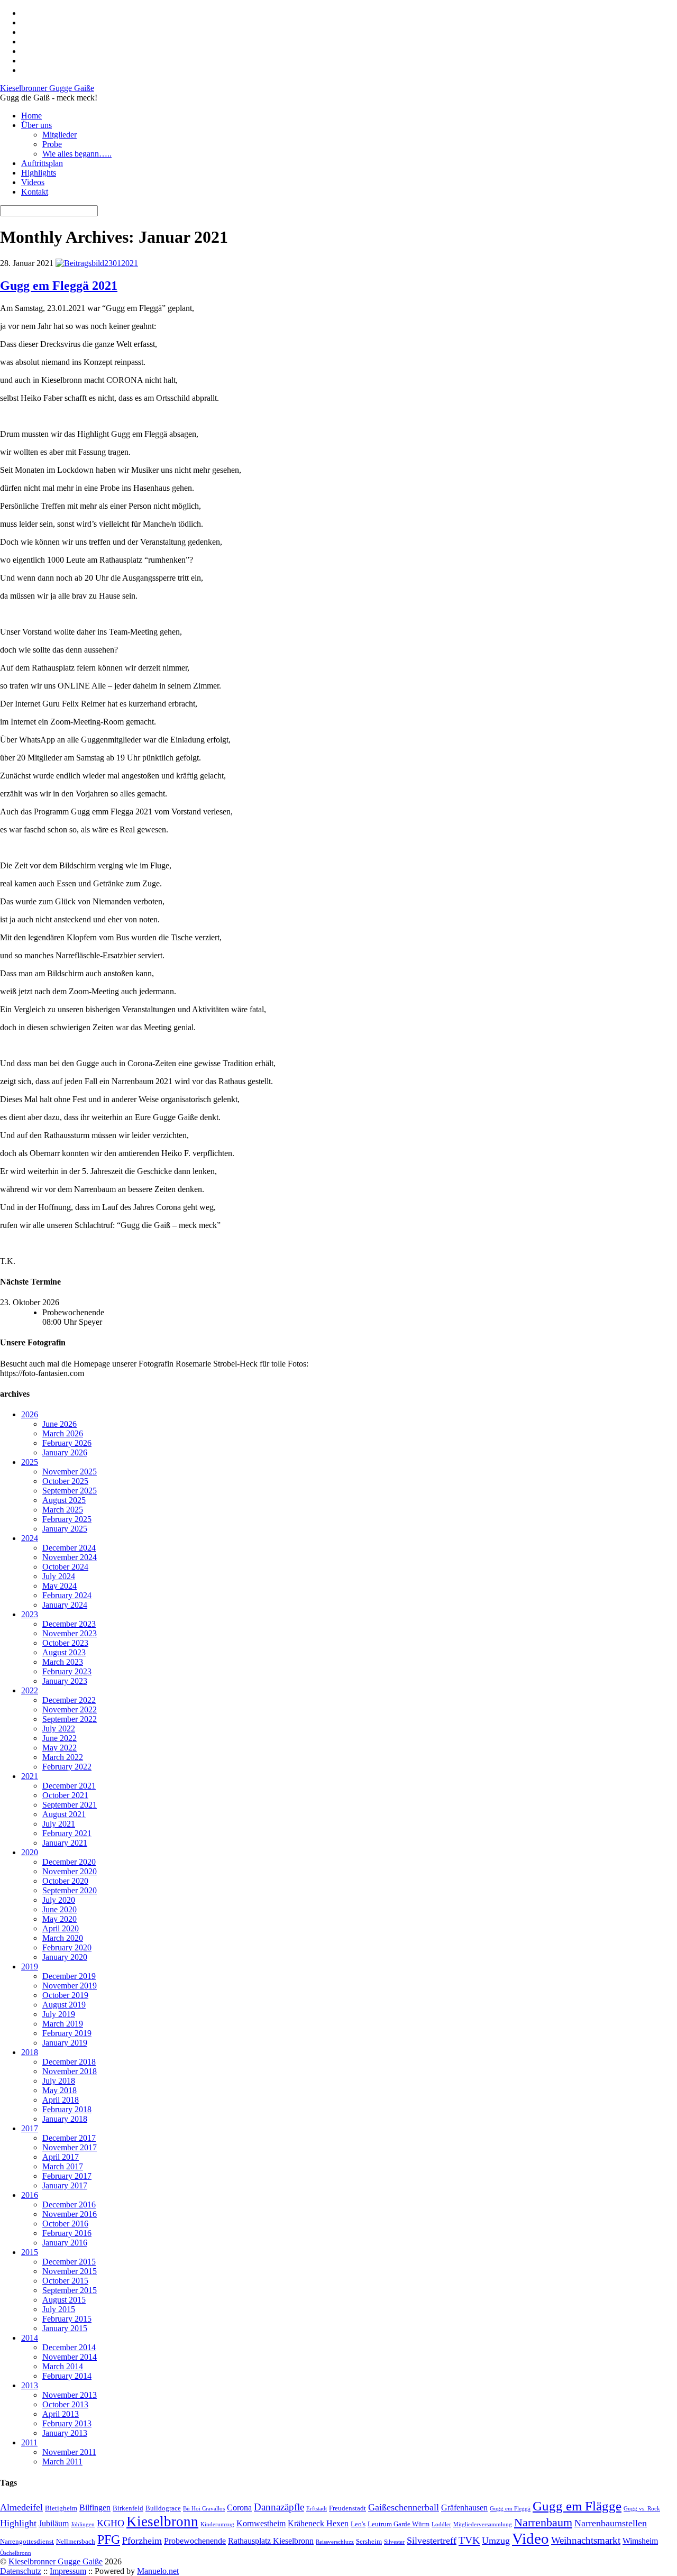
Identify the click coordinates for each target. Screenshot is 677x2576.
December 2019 (69, 1976)
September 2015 (70, 2290)
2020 (30, 1852)
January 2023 (65, 1681)
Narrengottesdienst (27, 2541)
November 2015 (70, 2271)
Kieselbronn (162, 2522)
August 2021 (64, 1814)
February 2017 (67, 2176)
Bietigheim (61, 2508)
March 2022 (63, 1757)
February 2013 (67, 2423)
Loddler (441, 2524)
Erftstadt (317, 2509)
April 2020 (61, 1928)
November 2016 (70, 2214)
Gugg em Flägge (577, 2506)
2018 (30, 2052)
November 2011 (69, 2452)
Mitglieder (60, 135)
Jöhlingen (83, 2524)
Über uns (36, 125)
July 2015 (59, 2309)
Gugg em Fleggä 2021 (59, 286)
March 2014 (63, 2366)
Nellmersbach (76, 2541)
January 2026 (65, 1452)
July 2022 (59, 1729)
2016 (30, 2195)
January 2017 (65, 2185)
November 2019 (70, 1986)
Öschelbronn (16, 2553)
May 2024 (60, 1586)
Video (530, 2538)
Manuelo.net (158, 2571)
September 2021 (70, 1805)
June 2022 (60, 1738)
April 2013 (61, 2414)
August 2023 (64, 1652)
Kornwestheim (261, 2523)
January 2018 (65, 2119)
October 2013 (65, 2404)
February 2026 (67, 1443)
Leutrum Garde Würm (399, 2524)
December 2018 (69, 2062)
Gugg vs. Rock (642, 2509)
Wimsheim (640, 2541)
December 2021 (69, 1786)
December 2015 (69, 2262)
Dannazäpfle (279, 2507)
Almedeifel (21, 2507)
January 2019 (65, 2043)
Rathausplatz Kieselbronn (271, 2541)
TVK (469, 2540)
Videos (33, 182)
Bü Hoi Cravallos (204, 2509)
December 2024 (69, 1548)
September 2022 (70, 1719)
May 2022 (60, 1748)
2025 (30, 1462)
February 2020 (67, 1947)
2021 (30, 1776)
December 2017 (69, 2138)
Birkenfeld (128, 2508)
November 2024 (70, 1557)
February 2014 (67, 2376)
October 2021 (65, 1795)
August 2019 (64, 2005)
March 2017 (63, 2166)
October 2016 (65, 2224)
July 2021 (59, 1824)
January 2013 (65, 2433)
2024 (30, 1538)
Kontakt (35, 192)
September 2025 (70, 1491)
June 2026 (60, 1424)
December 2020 (69, 1862)
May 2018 (60, 2090)
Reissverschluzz (335, 2542)
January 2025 (65, 1529)
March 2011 (62, 2462)
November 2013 (70, 2395)
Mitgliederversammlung (483, 2524)
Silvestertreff (432, 2541)
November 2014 (70, 2357)
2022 (30, 1690)
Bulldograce (163, 2508)
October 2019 (65, 1995)
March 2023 (63, 1662)
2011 (29, 2442)
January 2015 (65, 2328)
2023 (30, 1614)
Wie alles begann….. (77, 154)
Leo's (358, 2524)
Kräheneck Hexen (318, 2523)
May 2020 (60, 1919)
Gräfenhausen (464, 2508)
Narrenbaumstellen (611, 2523)
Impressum (68, 2571)
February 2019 (67, 2033)
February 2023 (67, 1671)
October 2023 (65, 1643)
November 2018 (70, 2071)
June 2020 (60, 1909)
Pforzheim (142, 2541)
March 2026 (63, 1433)
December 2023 (69, 1624)
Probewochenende (195, 2541)
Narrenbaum (543, 2523)
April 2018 (61, 2100)
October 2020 (65, 1881)
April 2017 (61, 2157)
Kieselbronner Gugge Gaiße (56, 2561)
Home (31, 116)
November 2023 (70, 1633)
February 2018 (67, 2109)
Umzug (496, 2541)
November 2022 (70, 1709)
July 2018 (59, 2081)
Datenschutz (21, 2571)
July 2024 (59, 1576)
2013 (30, 2385)
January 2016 (65, 2243)
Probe (52, 144)
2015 (30, 2252)
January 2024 (65, 1605)
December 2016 (69, 2204)
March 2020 (63, 1938)
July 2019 (59, 2014)
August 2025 (64, 1500)
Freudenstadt (347, 2508)
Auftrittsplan (42, 163)
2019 (30, 1967)
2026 (30, 1414)
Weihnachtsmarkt (586, 2540)
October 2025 (65, 1481)
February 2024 (67, 1595)
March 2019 (63, 2024)
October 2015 (65, 2281)
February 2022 (67, 1767)
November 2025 (70, 1472)
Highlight (18, 2523)
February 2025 (67, 1519)
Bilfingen (95, 2508)
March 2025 (63, 1510)
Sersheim (369, 2541)
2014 (30, 2338)
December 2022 (69, 1700)
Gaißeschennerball (404, 2507)
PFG (109, 2540)
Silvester (394, 2542)
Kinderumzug (217, 2524)
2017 (30, 2128)
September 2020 (70, 1890)
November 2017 (70, 2147)
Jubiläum (54, 2523)
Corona (239, 2508)
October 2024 (65, 1567)
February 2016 (67, 2233)
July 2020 (59, 1900)
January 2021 (65, 1843)
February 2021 (67, 1833)
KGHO (111, 2523)
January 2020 (65, 1957)
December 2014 (69, 2347)
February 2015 (67, 2319)
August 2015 (64, 2300)
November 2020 (70, 1871)
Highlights (39, 173)
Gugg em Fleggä (510, 2509)
